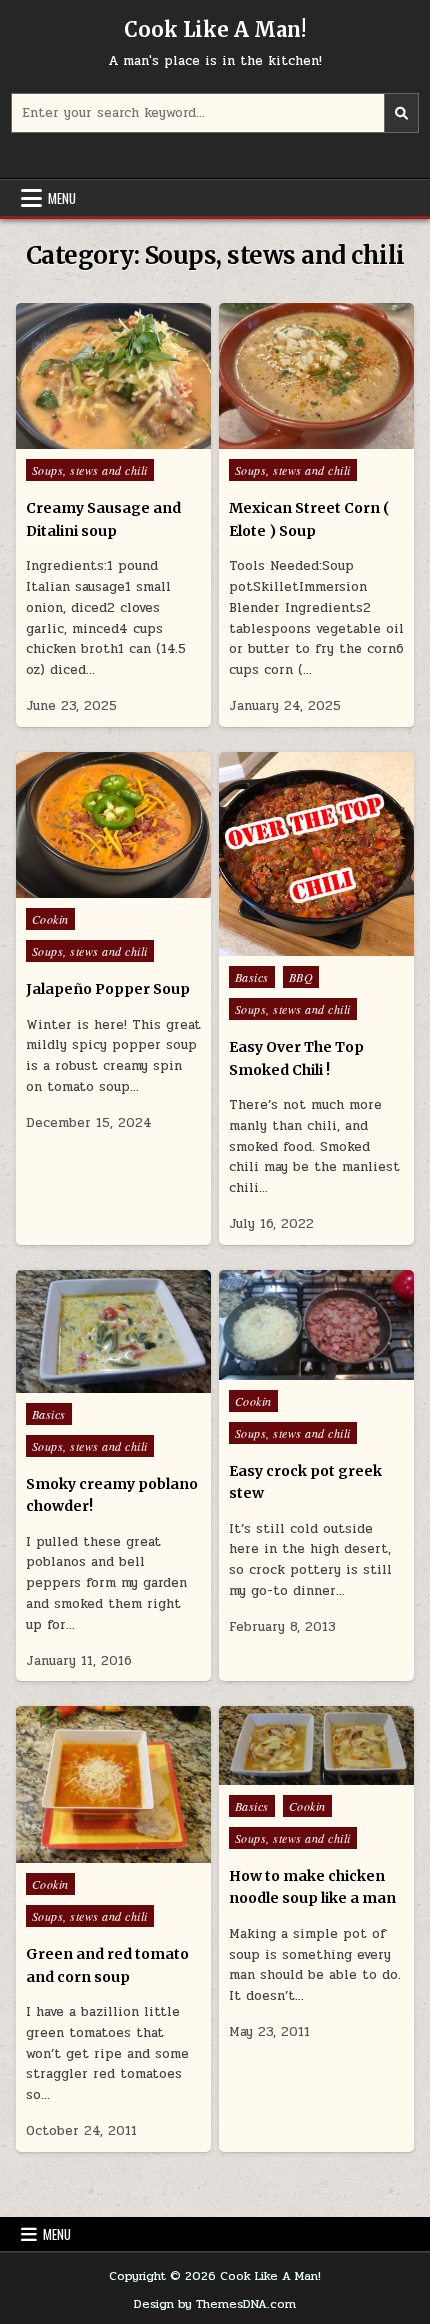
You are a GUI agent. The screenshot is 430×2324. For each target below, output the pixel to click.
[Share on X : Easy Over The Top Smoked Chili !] (274, 945)
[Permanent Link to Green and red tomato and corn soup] (113, 1784)
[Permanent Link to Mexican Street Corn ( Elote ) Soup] (316, 376)
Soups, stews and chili (90, 470)
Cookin (50, 919)
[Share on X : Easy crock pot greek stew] (274, 1369)
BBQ (301, 977)
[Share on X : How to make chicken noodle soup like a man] (274, 1774)
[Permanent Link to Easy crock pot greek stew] (316, 1325)
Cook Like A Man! (215, 29)
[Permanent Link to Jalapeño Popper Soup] (113, 825)
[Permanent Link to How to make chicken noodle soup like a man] (316, 1745)
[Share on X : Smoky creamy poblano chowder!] (70, 1382)
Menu (62, 198)
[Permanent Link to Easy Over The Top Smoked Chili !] (316, 854)
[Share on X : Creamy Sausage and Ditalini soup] (70, 438)
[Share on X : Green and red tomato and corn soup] (70, 1852)
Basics (252, 977)
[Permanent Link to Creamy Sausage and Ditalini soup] (113, 376)
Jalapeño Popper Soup (108, 989)
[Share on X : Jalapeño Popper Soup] (70, 887)
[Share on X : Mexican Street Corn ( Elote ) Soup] (274, 438)
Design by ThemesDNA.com (215, 2304)
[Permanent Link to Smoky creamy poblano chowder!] (113, 1331)
